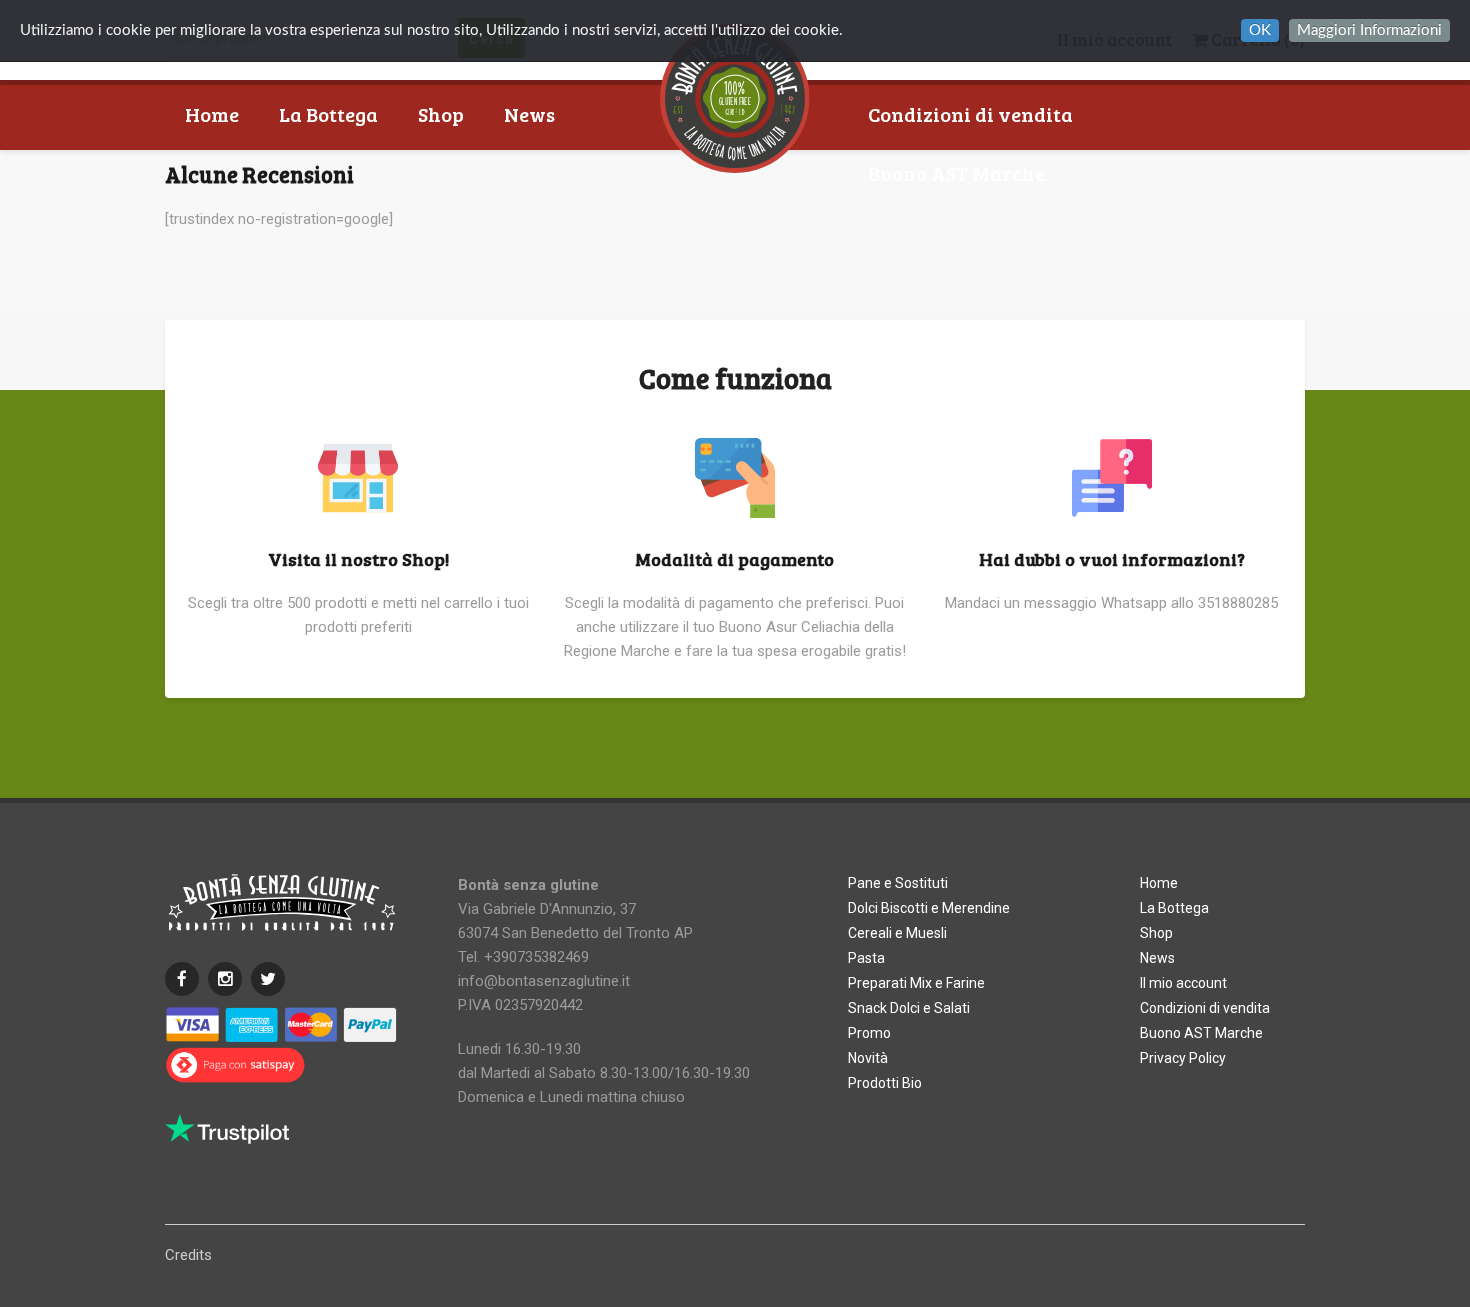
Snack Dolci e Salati (909, 1008)
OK (1260, 30)
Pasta (866, 958)
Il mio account (1183, 983)
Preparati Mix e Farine (916, 983)
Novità (868, 1058)
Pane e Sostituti (898, 883)
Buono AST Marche (956, 173)
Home (212, 114)
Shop (441, 114)
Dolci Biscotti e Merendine (929, 908)
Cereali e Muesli (897, 933)
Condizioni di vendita (970, 114)
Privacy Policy (1183, 1058)
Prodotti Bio (885, 1083)
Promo (869, 1033)
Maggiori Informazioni (1369, 30)
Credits (188, 1255)
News (529, 114)
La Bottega (328, 114)
